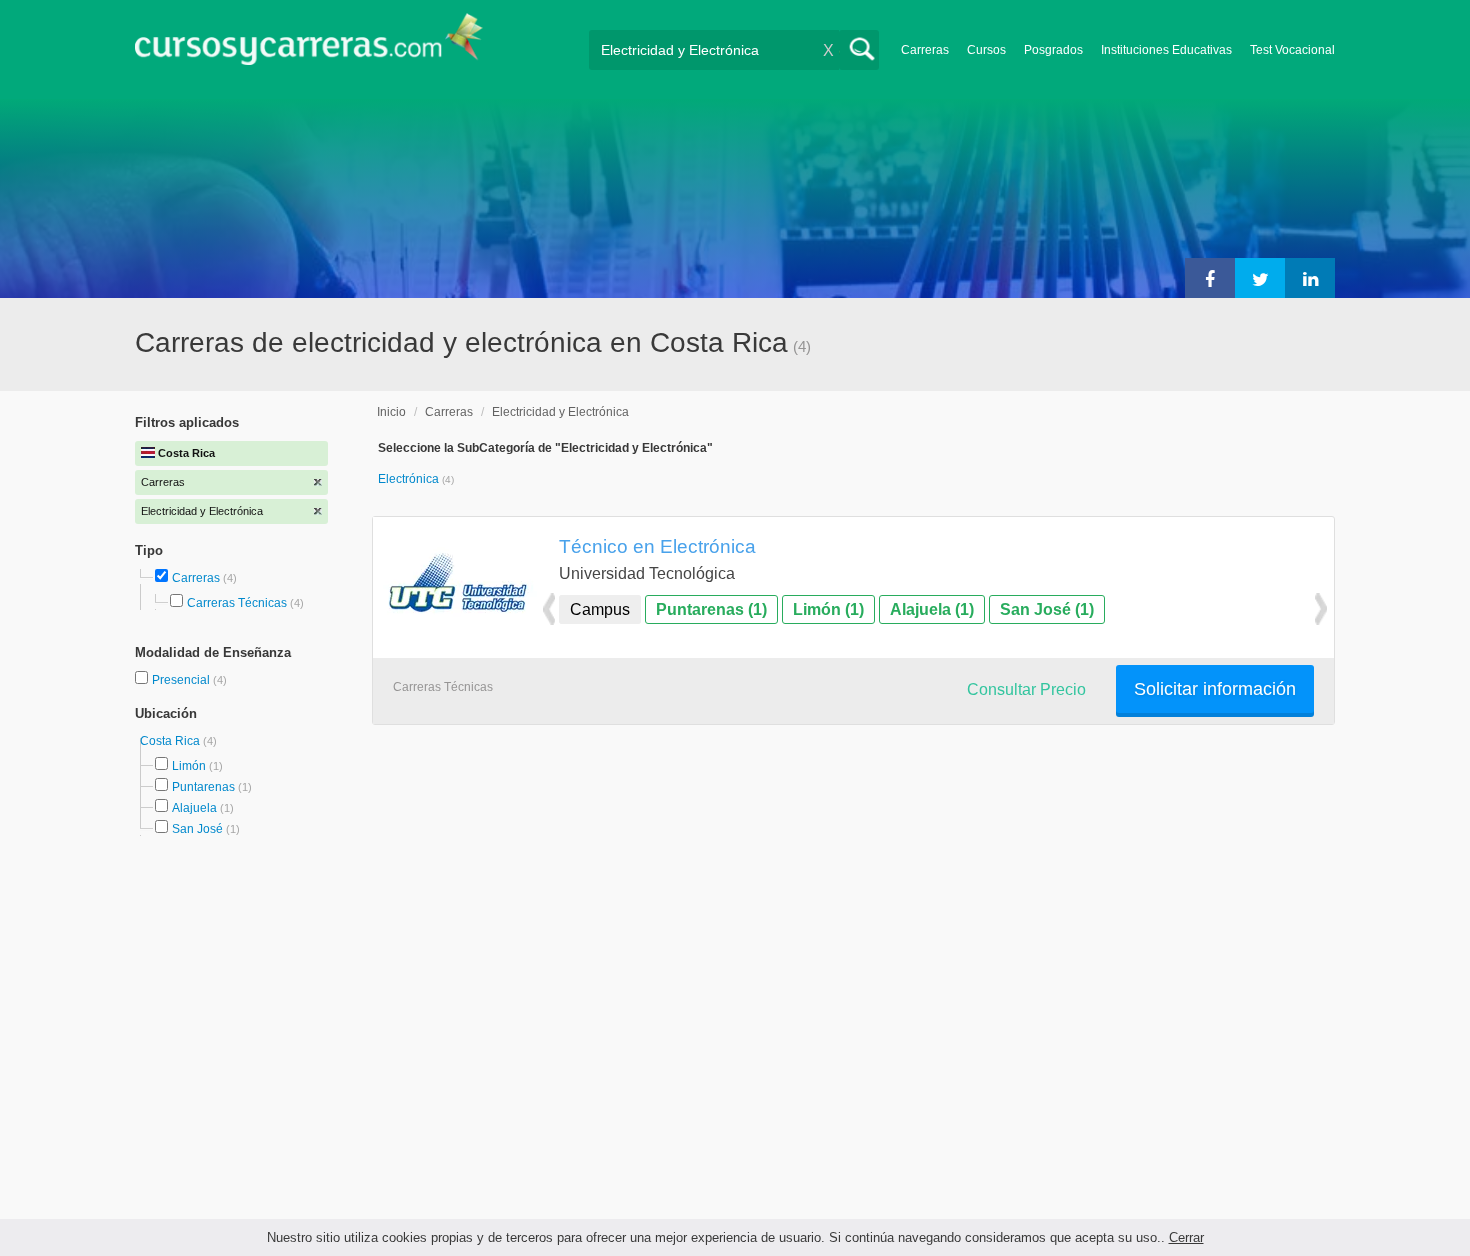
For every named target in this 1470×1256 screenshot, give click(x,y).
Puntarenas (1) (711, 609)
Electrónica (410, 479)
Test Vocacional (1292, 50)
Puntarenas (203, 787)
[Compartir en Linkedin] (1310, 278)
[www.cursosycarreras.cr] (309, 45)
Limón (189, 766)
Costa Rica (171, 741)
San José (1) (1047, 609)
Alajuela (194, 808)
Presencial (182, 680)
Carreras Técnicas (237, 603)
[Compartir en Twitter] (1260, 278)
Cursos (986, 50)
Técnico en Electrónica (657, 546)
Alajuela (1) (932, 609)
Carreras (925, 50)
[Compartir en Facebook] (1210, 278)
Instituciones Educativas (1166, 50)
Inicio (391, 412)
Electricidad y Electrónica (560, 412)
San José (197, 829)
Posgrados (1053, 50)
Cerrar (1186, 1237)
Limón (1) (828, 609)
